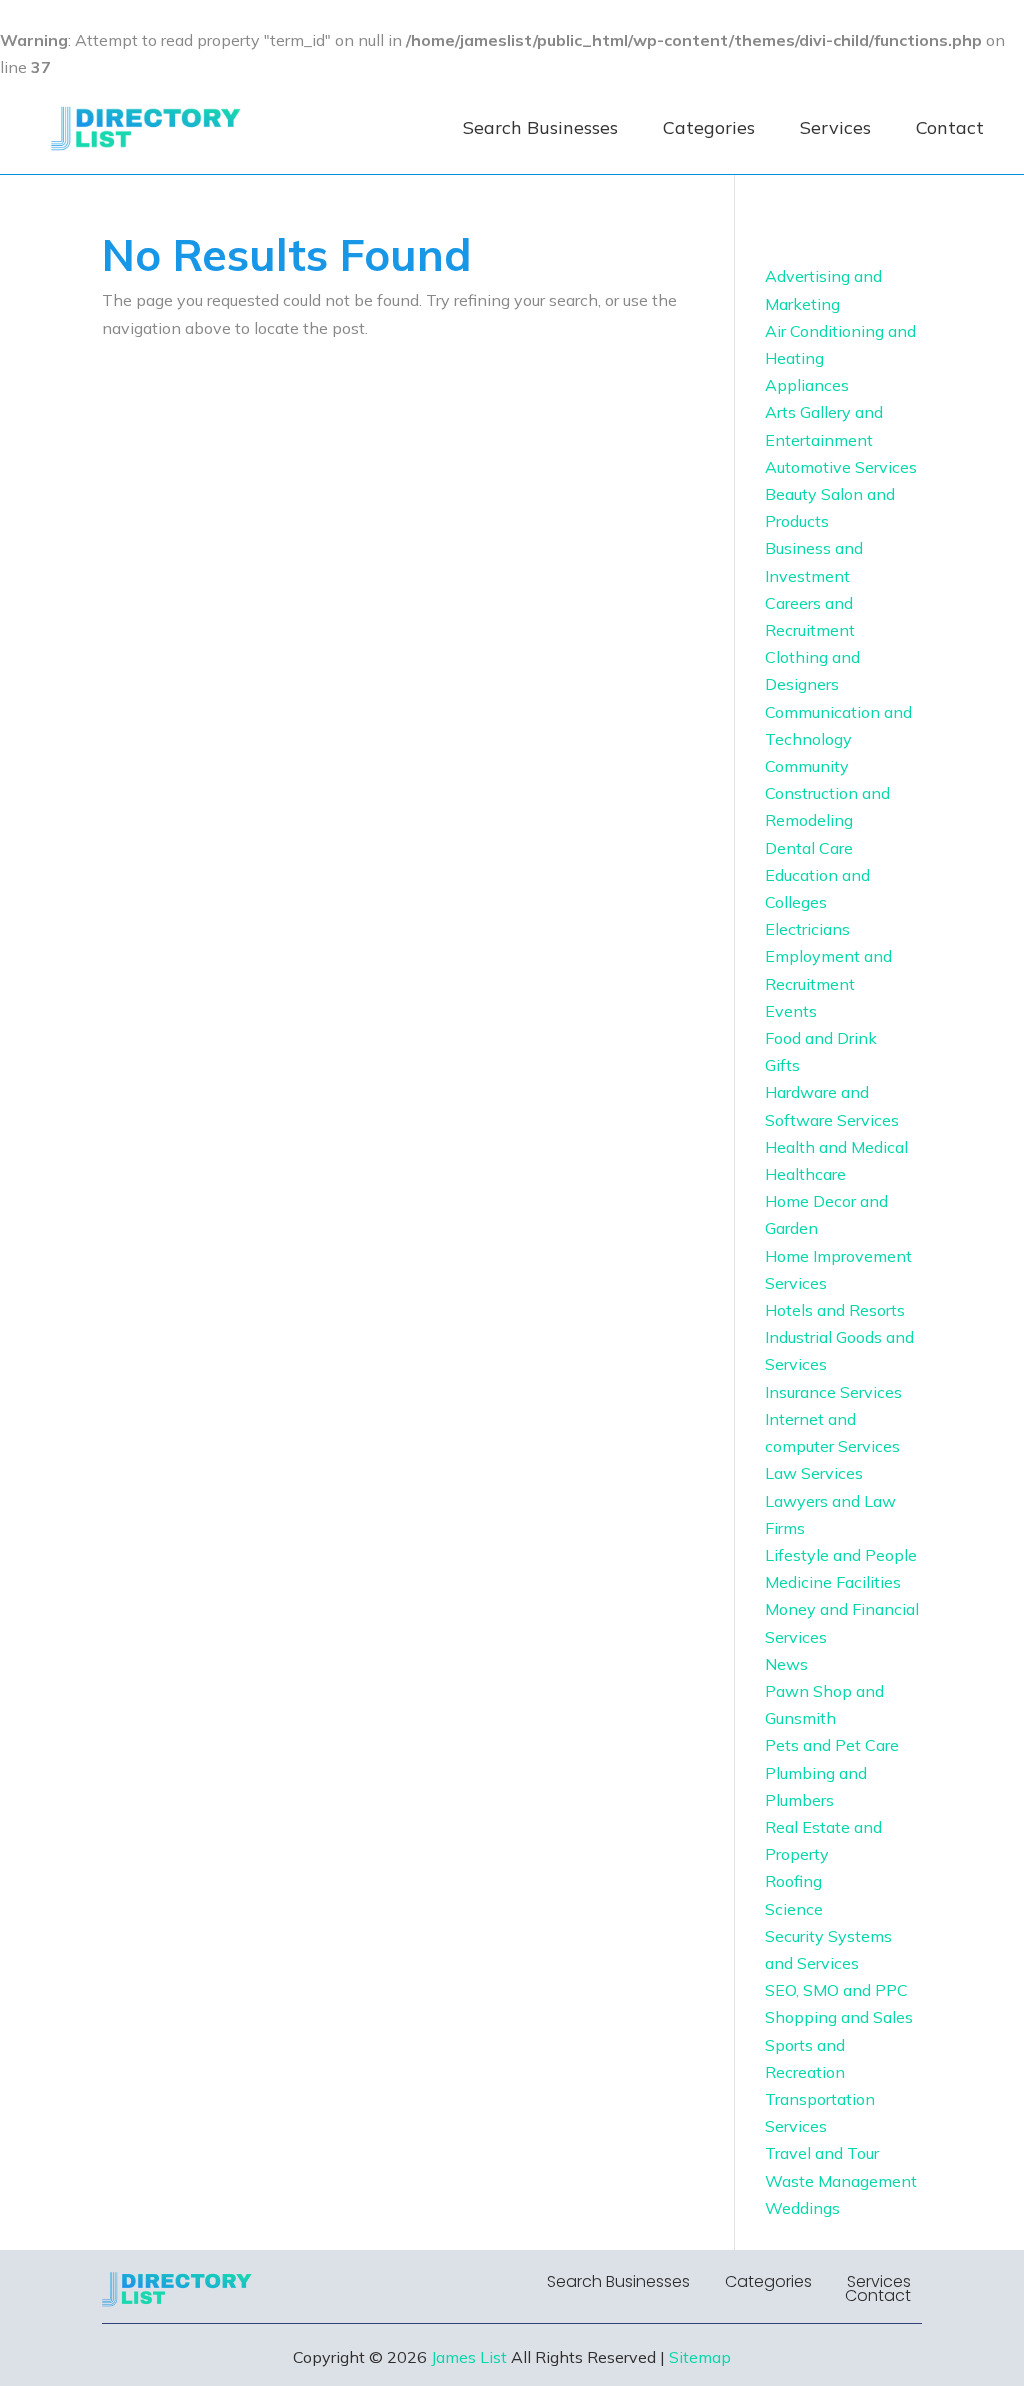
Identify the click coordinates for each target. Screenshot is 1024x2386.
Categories (709, 127)
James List (469, 2357)
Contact (950, 127)
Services (835, 127)
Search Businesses (540, 127)
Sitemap (700, 2357)
